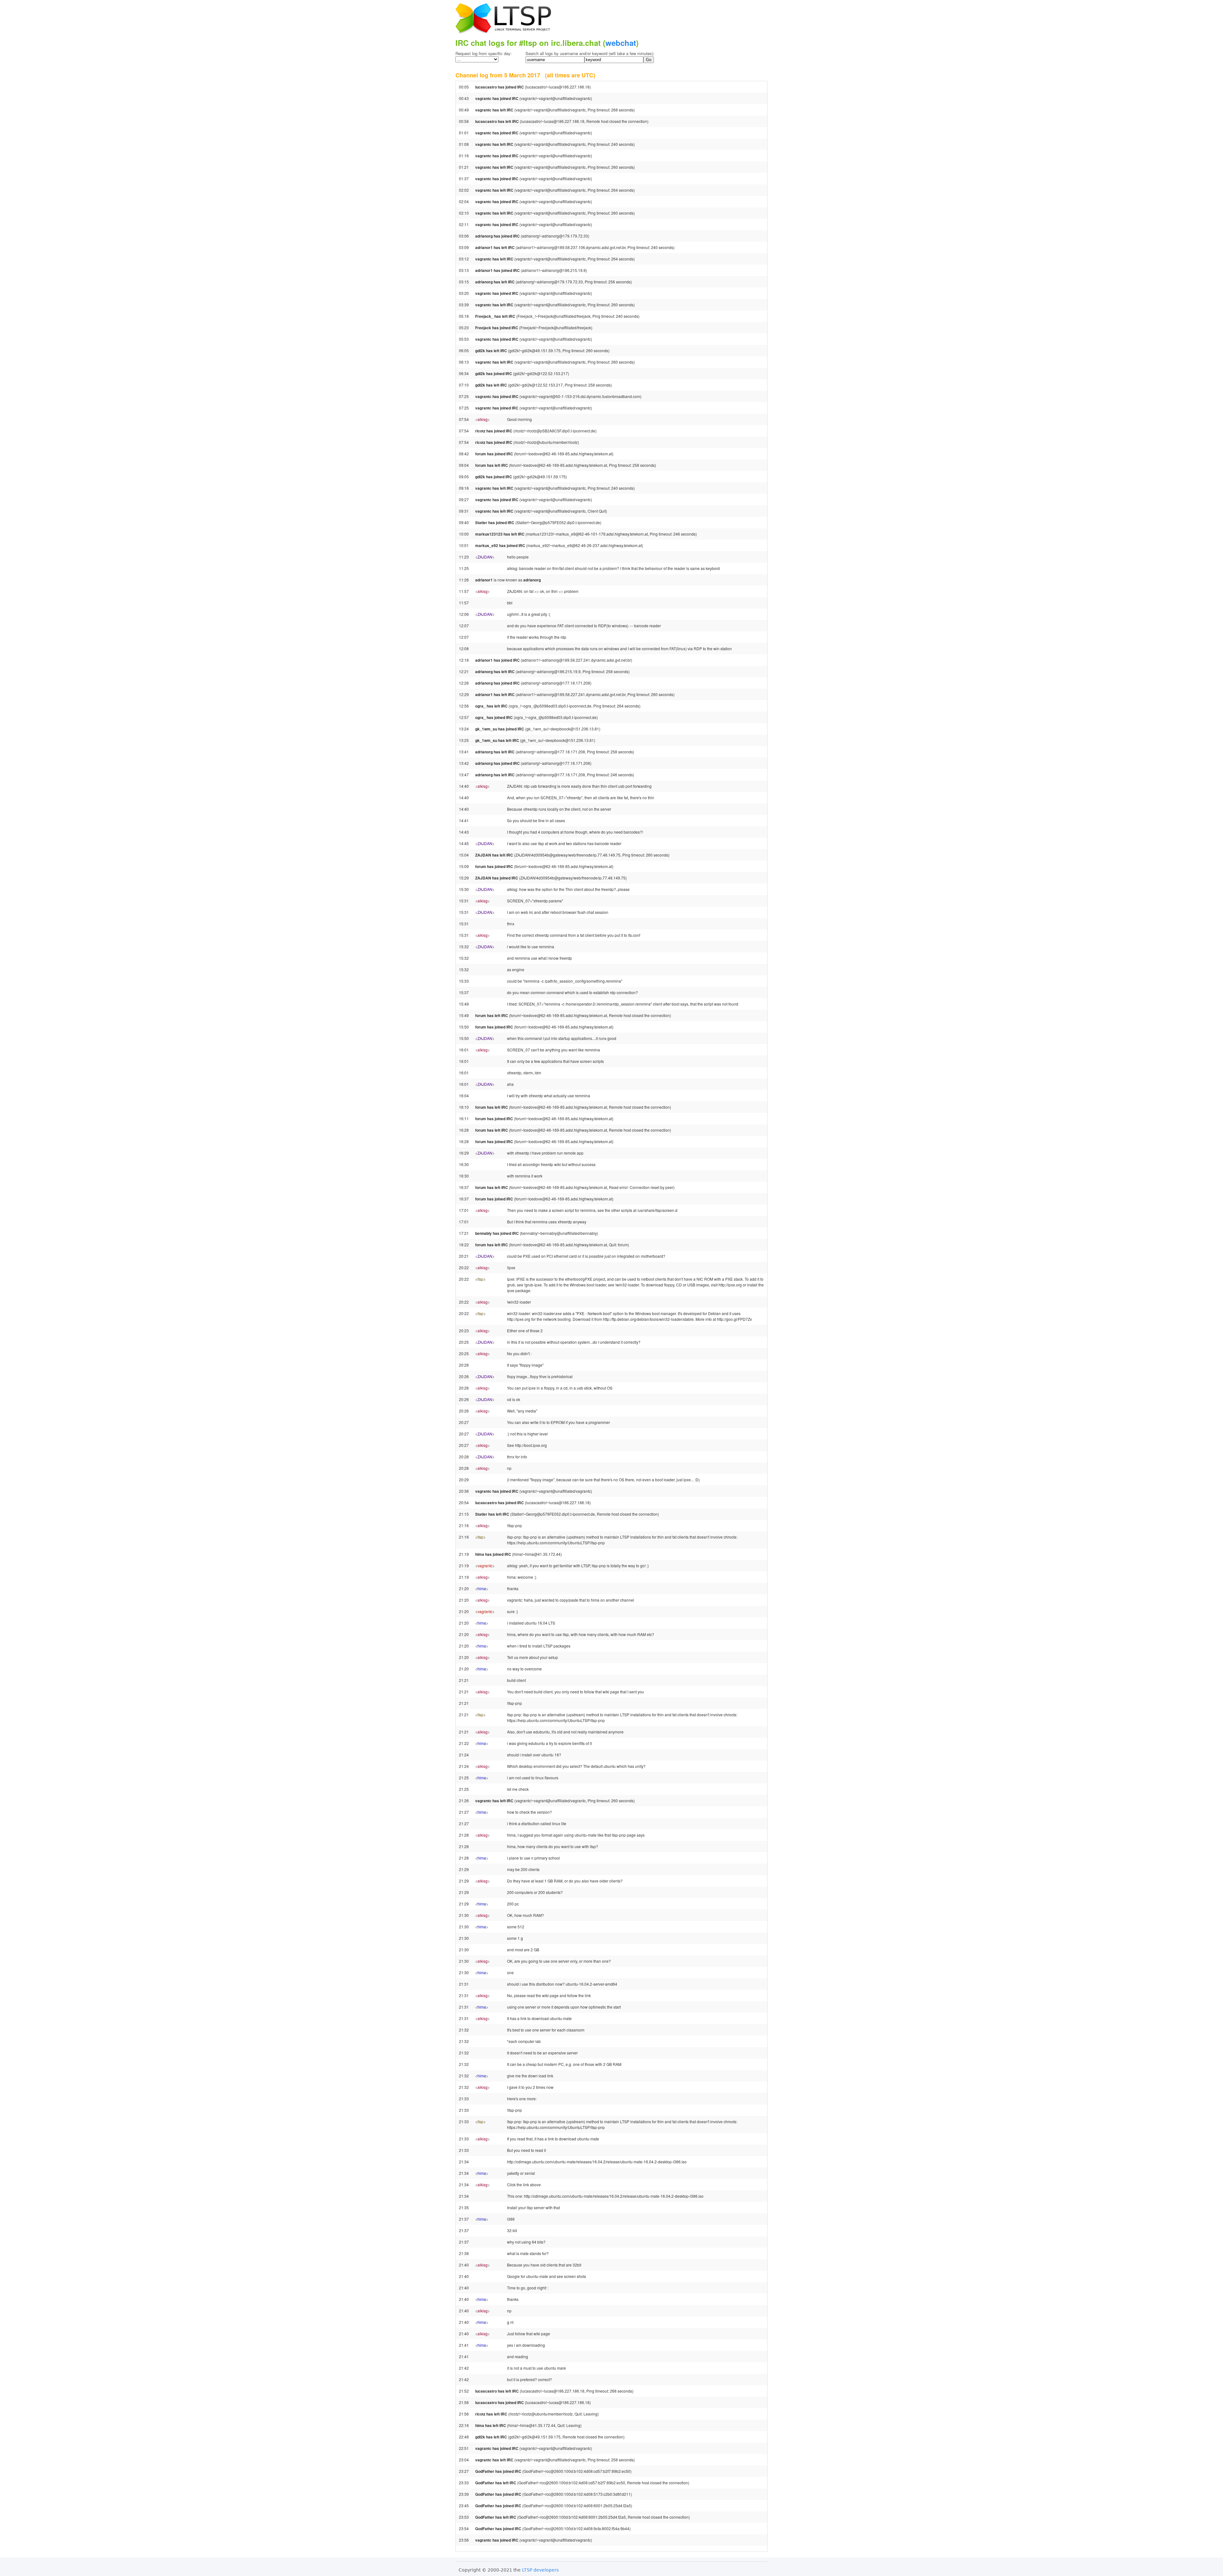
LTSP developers (540, 2570)
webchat (621, 43)
